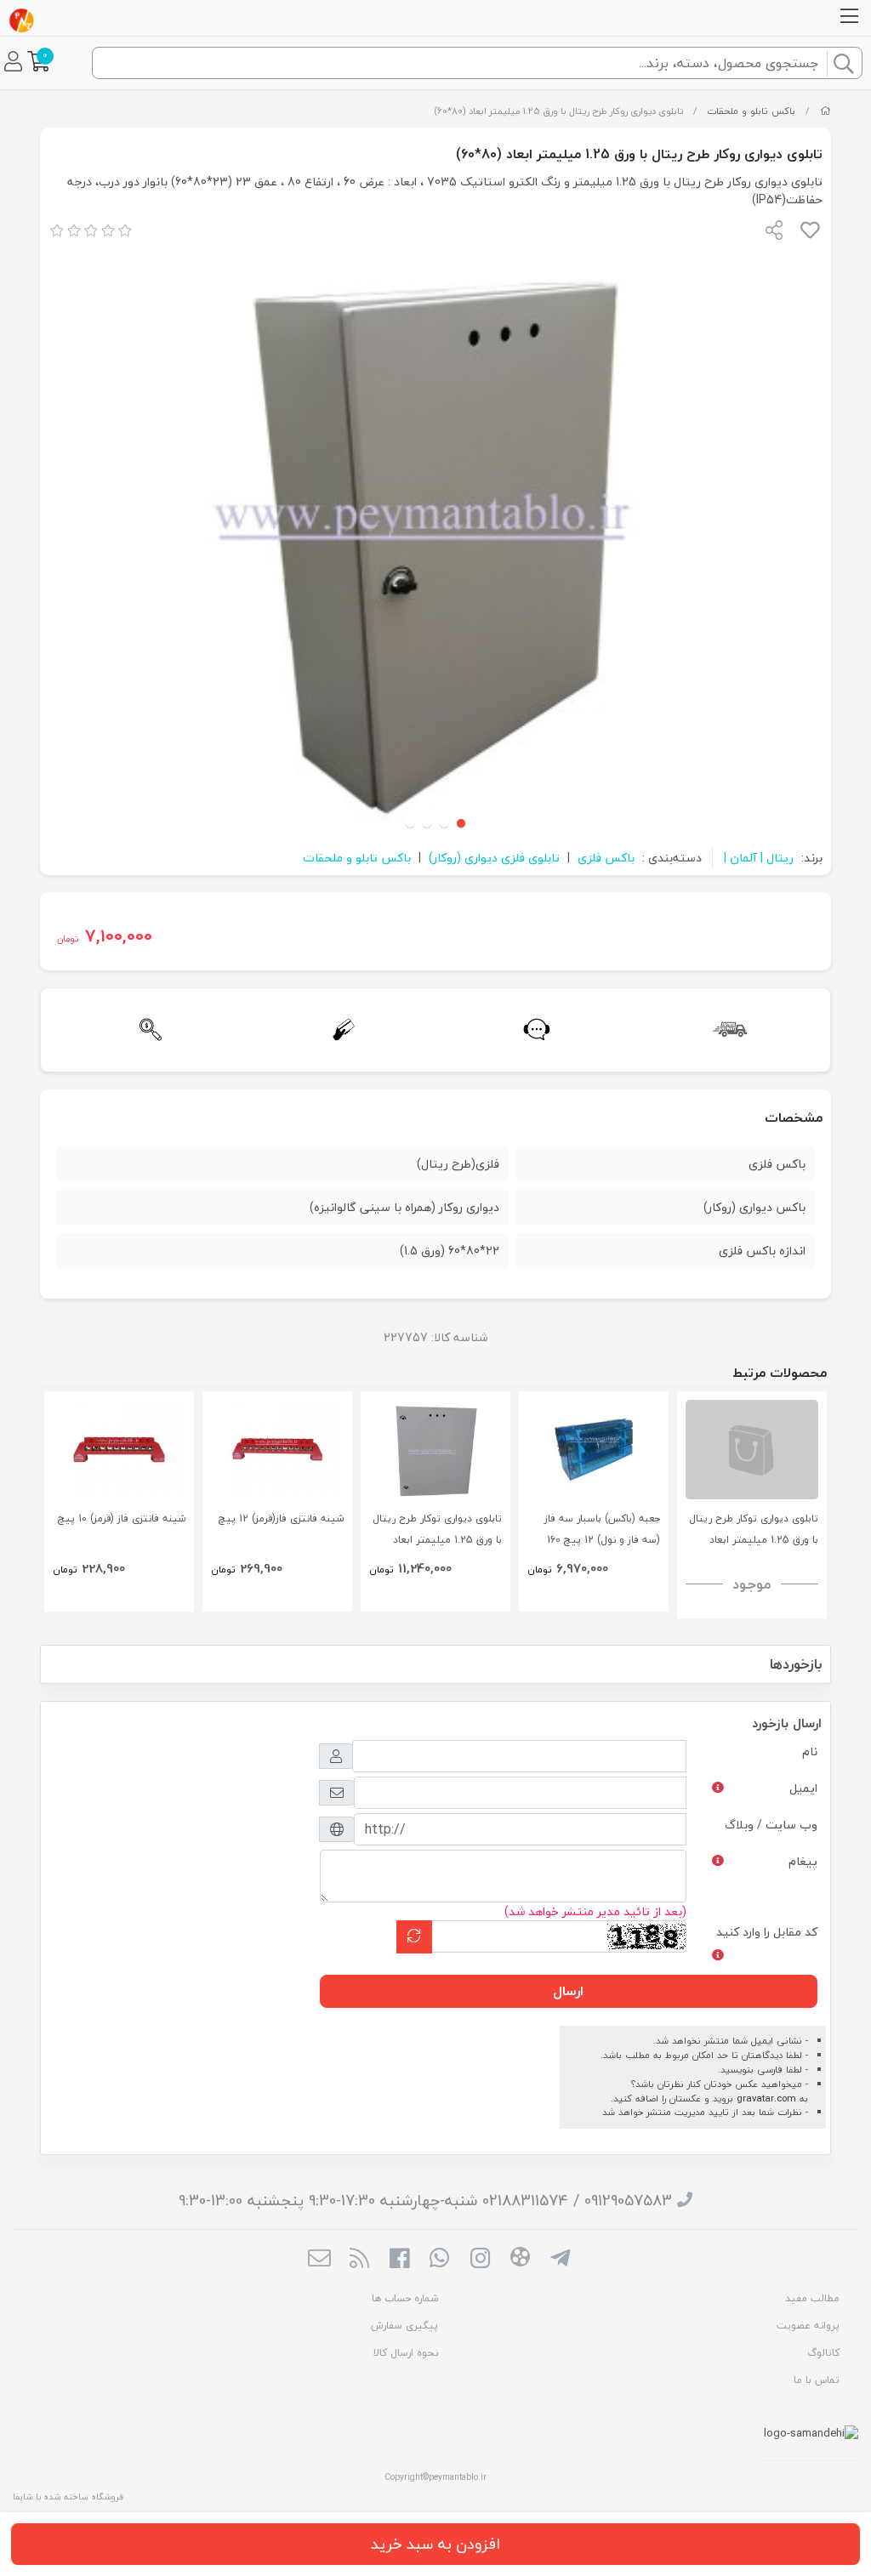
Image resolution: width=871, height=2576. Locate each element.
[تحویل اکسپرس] (725, 1029)
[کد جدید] (414, 1937)
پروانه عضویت (808, 2326)
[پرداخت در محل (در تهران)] (339, 1029)
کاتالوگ (823, 2353)
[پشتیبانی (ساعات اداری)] (532, 1029)
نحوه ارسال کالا (406, 2353)
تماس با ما (817, 2380)
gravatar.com (766, 2098)
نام (810, 1751)
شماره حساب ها (405, 2298)
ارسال (568, 1991)
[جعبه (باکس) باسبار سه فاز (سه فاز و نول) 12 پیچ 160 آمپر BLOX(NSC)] (594, 1450)
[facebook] (399, 2260)
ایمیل (803, 1788)
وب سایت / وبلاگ (771, 1825)
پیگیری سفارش (404, 2326)
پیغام (803, 1861)
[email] (319, 2260)
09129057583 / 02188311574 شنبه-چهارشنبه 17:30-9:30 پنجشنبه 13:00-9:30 (425, 2201)
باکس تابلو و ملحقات (751, 111)
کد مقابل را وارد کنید (767, 1932)
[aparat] (520, 2260)
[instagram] (480, 2260)
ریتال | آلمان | (759, 858)
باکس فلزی (606, 858)
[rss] (359, 2260)
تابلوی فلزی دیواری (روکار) (494, 858)
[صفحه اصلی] (825, 111)
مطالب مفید (812, 2298)
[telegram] (560, 2260)
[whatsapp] (439, 2260)
